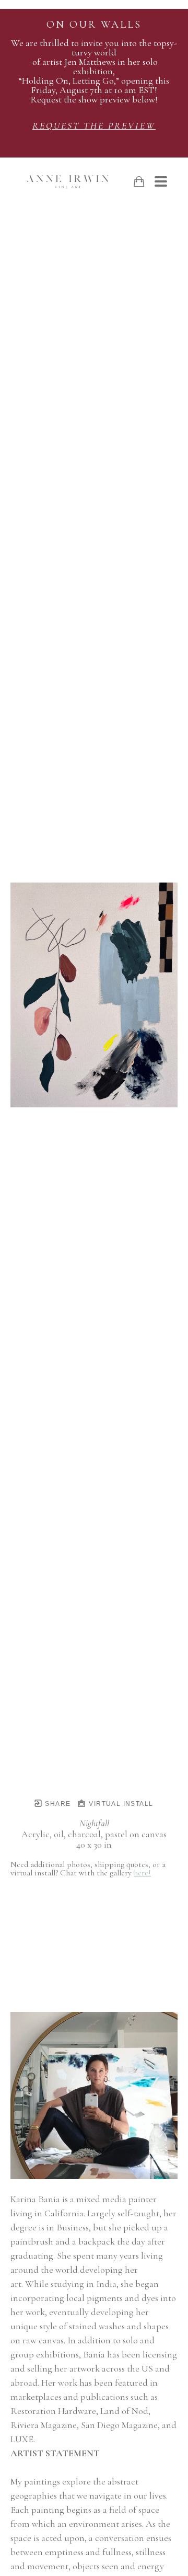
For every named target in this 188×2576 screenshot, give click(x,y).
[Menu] (161, 181)
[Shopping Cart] (139, 182)
